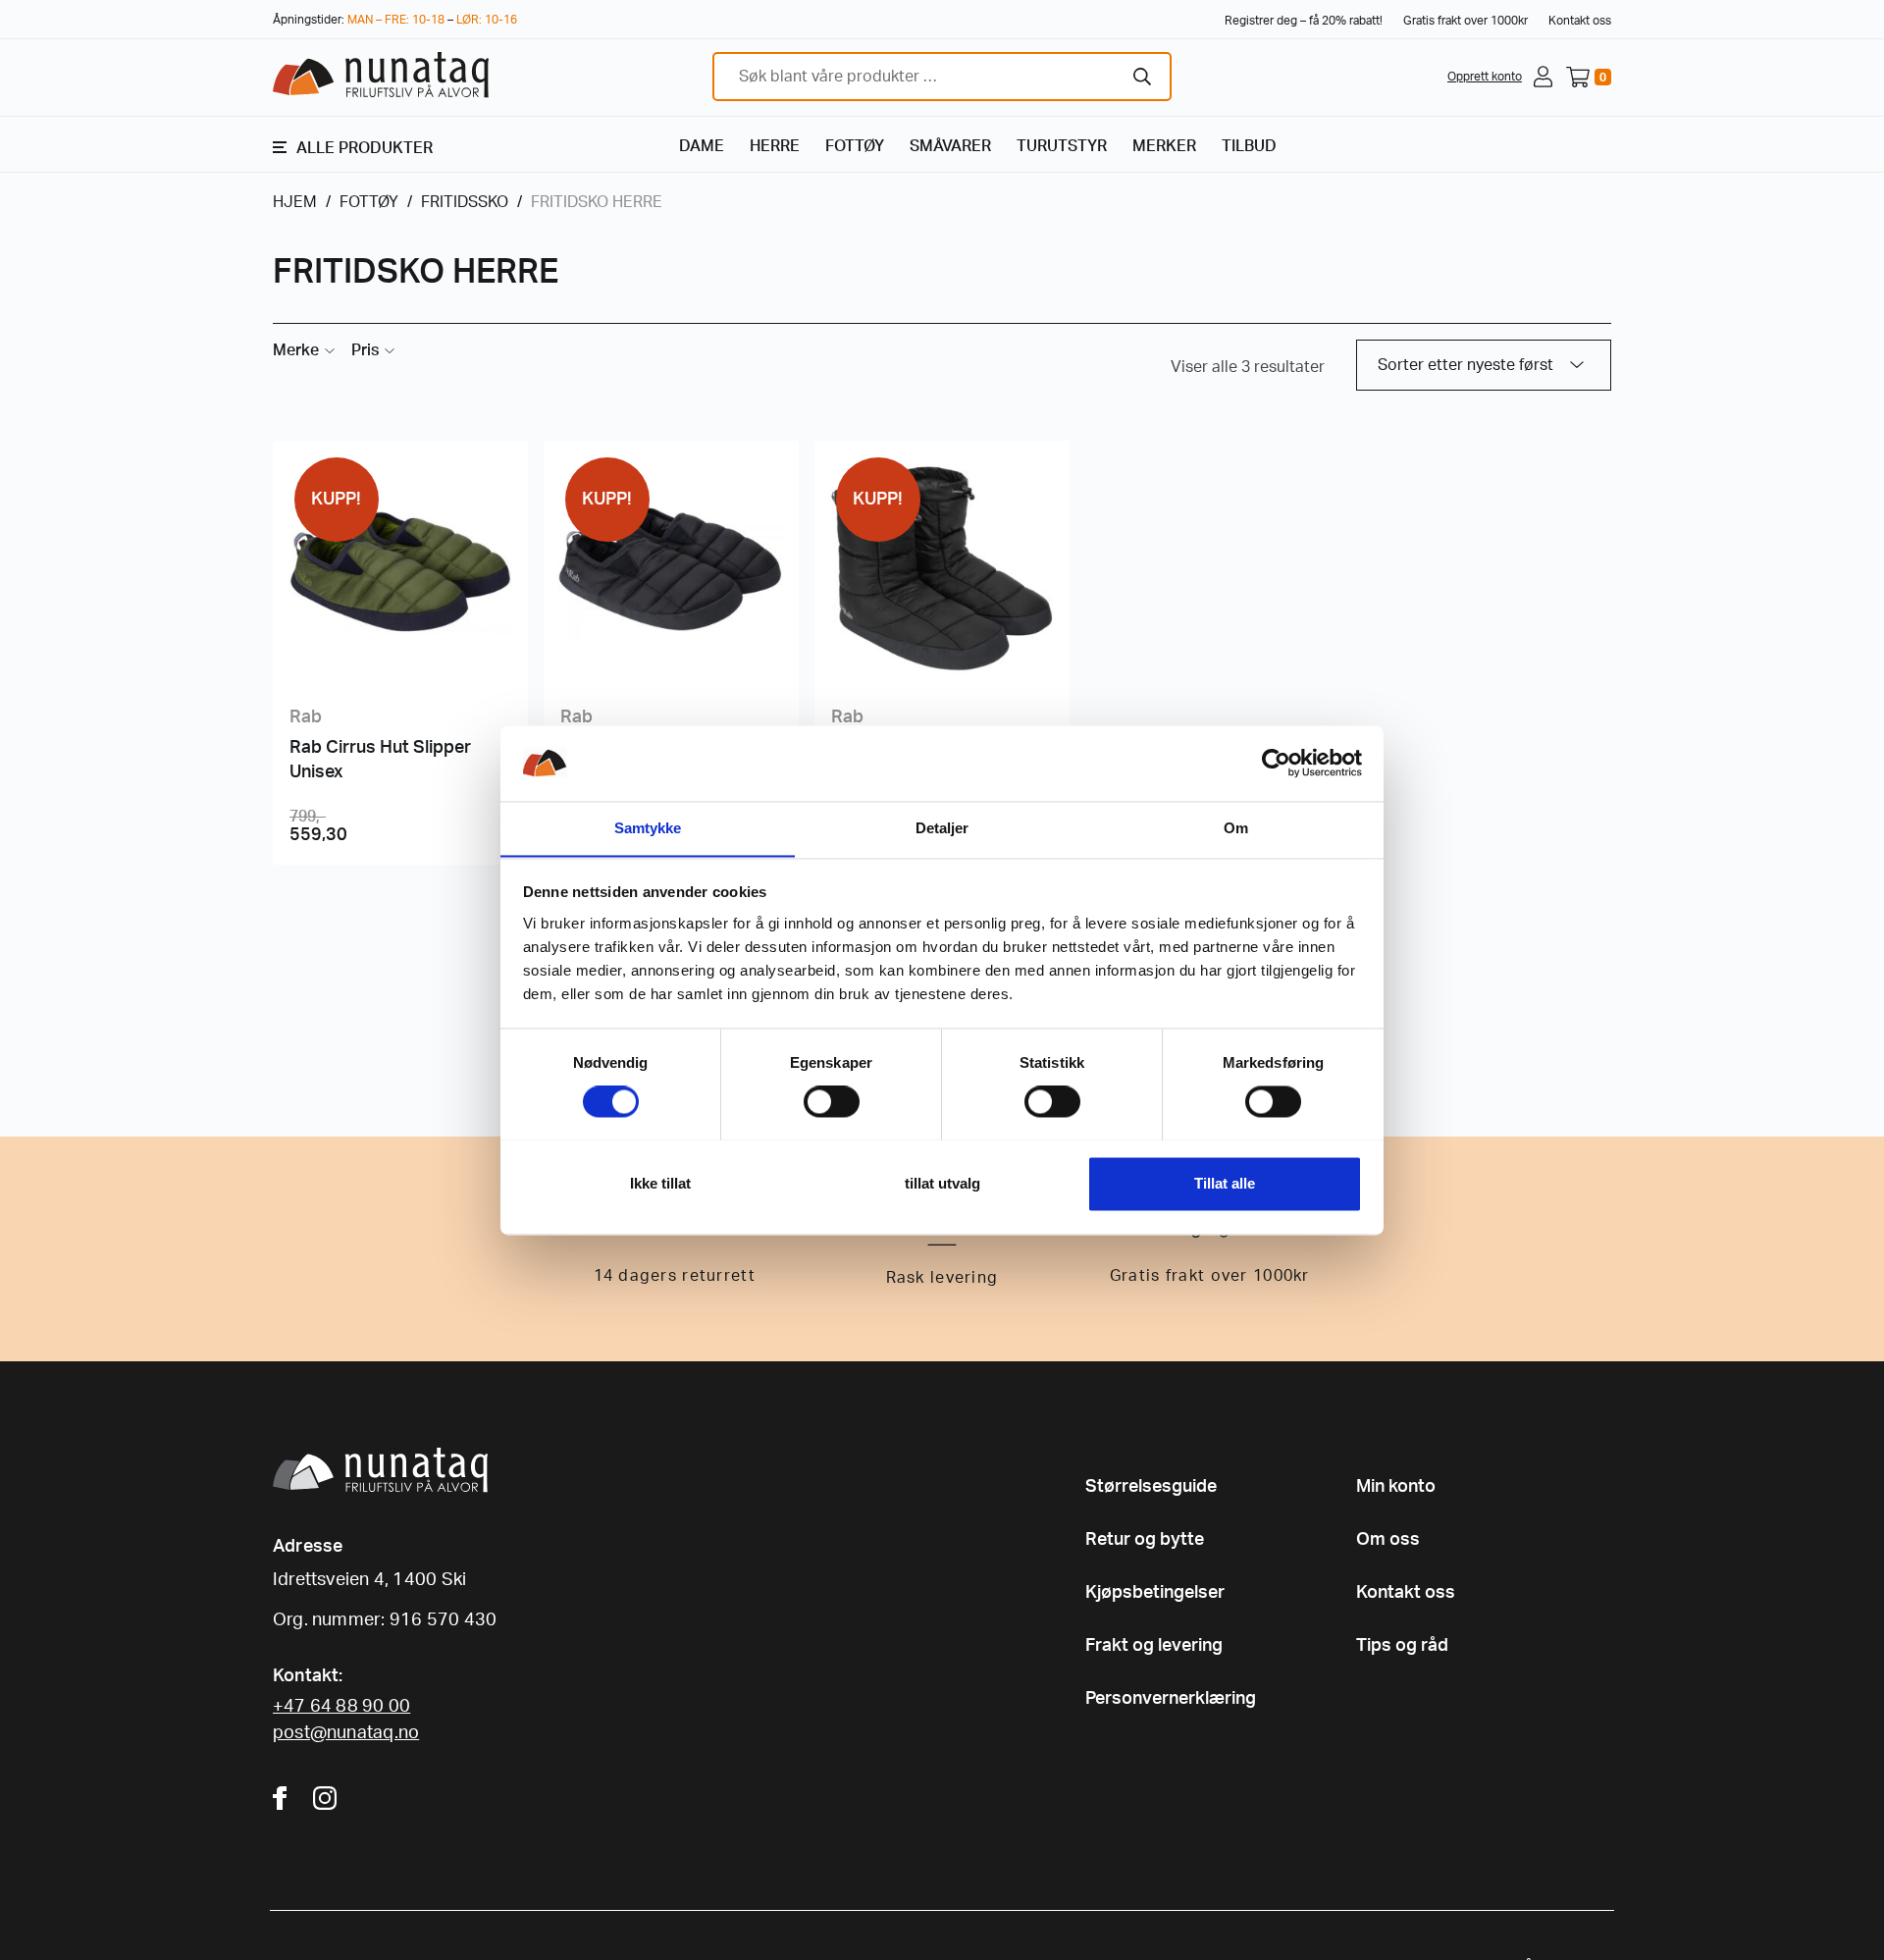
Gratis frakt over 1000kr (1465, 21)
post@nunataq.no (346, 1733)
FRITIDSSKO (465, 202)
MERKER (1164, 146)
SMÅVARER (950, 146)
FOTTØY (855, 146)
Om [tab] (1236, 828)
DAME (702, 146)
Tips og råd (1402, 1646)
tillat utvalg (942, 1183)
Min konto (1396, 1487)
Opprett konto (1485, 77)
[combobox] (942, 77)
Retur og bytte (1145, 1540)
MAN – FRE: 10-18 (396, 20)
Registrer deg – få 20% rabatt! (1304, 21)
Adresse (308, 1547)
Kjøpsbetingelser (1155, 1593)
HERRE (775, 146)
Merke (296, 350)
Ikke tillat (660, 1183)
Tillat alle (1225, 1183)
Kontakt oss (1580, 21)
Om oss (1388, 1540)
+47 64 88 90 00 (341, 1707)
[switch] (832, 1101)
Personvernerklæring (1171, 1699)
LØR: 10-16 (487, 20)
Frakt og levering (1154, 1646)
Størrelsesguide (1151, 1487)
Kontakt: (308, 1676)
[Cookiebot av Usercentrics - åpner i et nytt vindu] (1276, 763)
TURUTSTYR (1062, 146)
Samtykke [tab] (648, 828)
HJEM (295, 202)
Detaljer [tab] (942, 828)
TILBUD (1249, 146)
